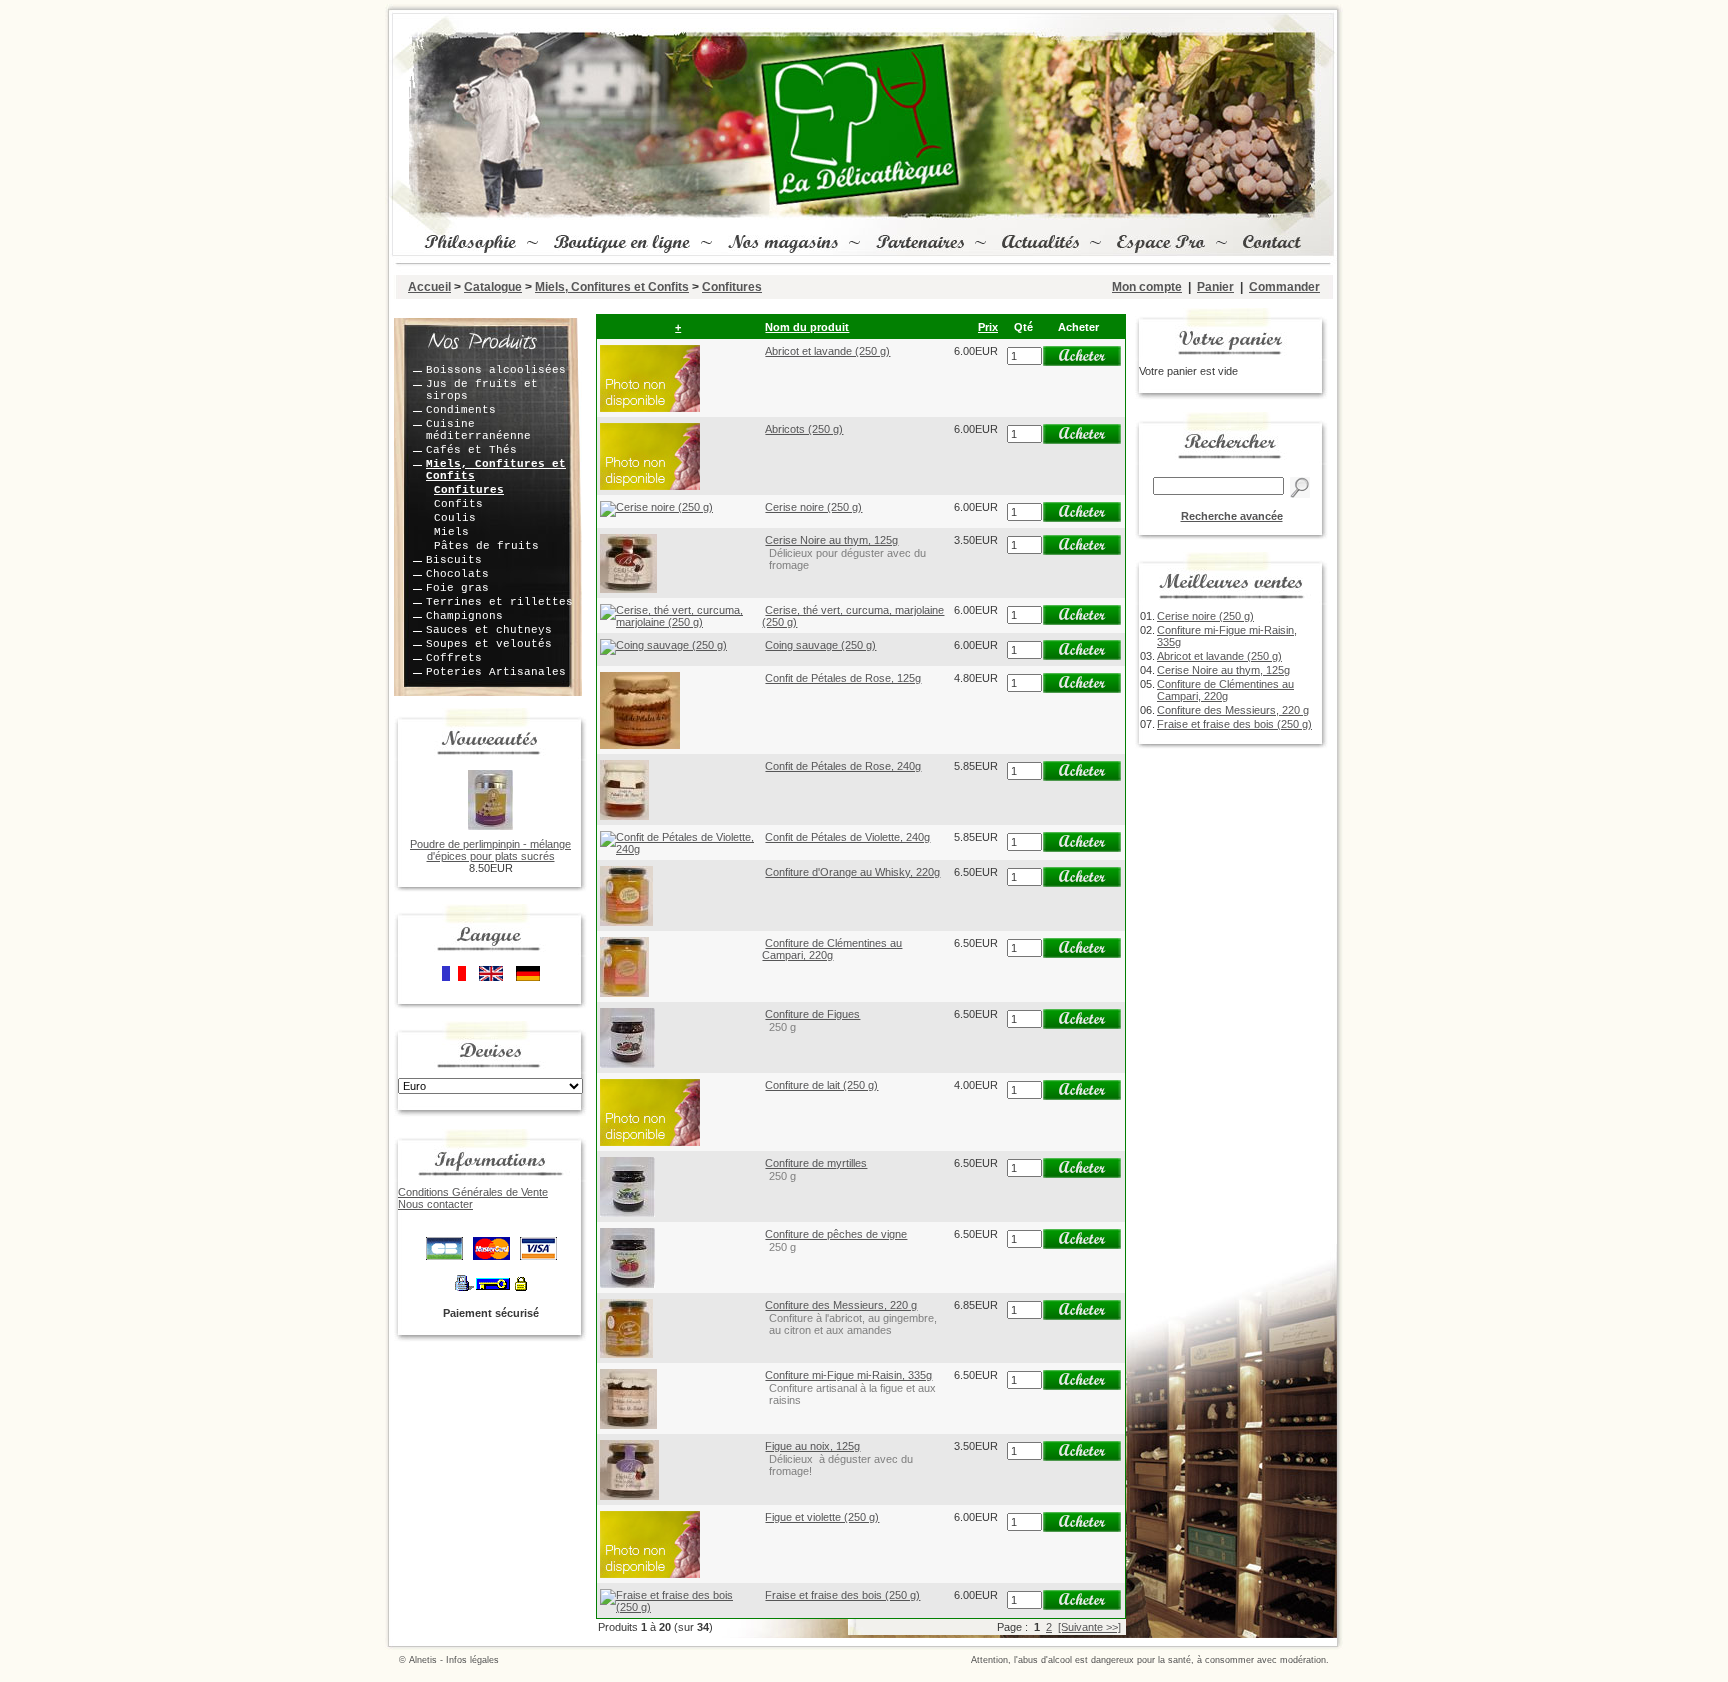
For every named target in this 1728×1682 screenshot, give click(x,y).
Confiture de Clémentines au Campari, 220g (832, 949)
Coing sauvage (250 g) (820, 645)
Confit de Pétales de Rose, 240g (843, 766)
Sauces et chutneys (489, 630)
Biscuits (454, 560)
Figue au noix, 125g (812, 1446)
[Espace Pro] (1159, 244)
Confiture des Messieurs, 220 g (841, 1305)
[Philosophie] (468, 244)
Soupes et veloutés (489, 644)
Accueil (429, 287)
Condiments (461, 410)
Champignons (464, 616)
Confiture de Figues (812, 1014)
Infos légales (472, 1660)
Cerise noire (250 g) (813, 507)
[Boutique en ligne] (620, 244)
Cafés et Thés (471, 450)
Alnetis (423, 1660)
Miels (451, 532)
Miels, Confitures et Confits (612, 287)
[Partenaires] (918, 244)
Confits (458, 504)
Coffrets (454, 658)
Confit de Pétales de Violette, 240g (847, 837)
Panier (1215, 287)
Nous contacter (435, 1204)
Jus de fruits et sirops (482, 390)
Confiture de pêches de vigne (836, 1234)
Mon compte (1147, 287)
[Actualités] (1038, 244)
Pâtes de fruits (486, 546)
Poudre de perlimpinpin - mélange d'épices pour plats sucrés (490, 850)
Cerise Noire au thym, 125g (831, 540)
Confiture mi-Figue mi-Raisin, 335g (848, 1375)
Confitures (732, 287)
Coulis (455, 518)
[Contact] (1270, 244)
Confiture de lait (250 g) (821, 1085)
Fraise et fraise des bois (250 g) (842, 1595)
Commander (1284, 287)
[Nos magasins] (781, 244)
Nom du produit (807, 327)
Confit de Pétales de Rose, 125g (843, 678)
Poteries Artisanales (496, 672)
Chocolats (457, 574)
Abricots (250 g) (804, 429)
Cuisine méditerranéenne (478, 430)
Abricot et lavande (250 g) (827, 351)
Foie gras (457, 588)
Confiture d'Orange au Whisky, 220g (852, 872)
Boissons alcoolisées (496, 370)
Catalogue (493, 287)
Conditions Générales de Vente (473, 1192)
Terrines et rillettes (499, 602)
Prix (988, 327)
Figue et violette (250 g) (822, 1517)
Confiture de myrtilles (816, 1163)
